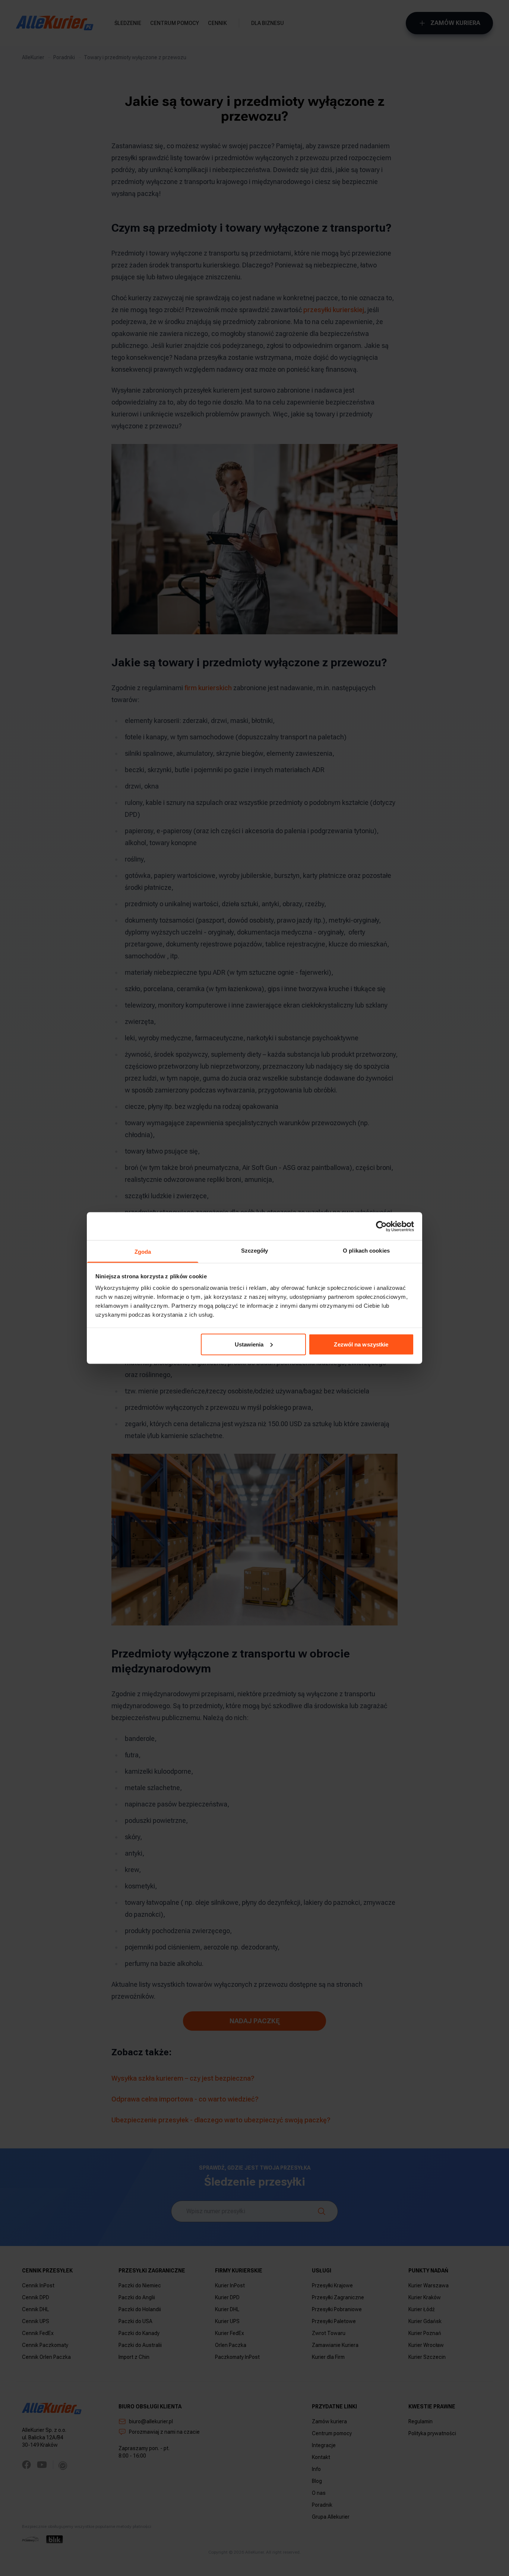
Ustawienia (249, 1344)
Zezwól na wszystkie (361, 1344)
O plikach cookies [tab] (366, 1251)
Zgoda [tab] (143, 1252)
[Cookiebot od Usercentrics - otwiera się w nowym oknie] (381, 1226)
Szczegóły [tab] (255, 1251)
